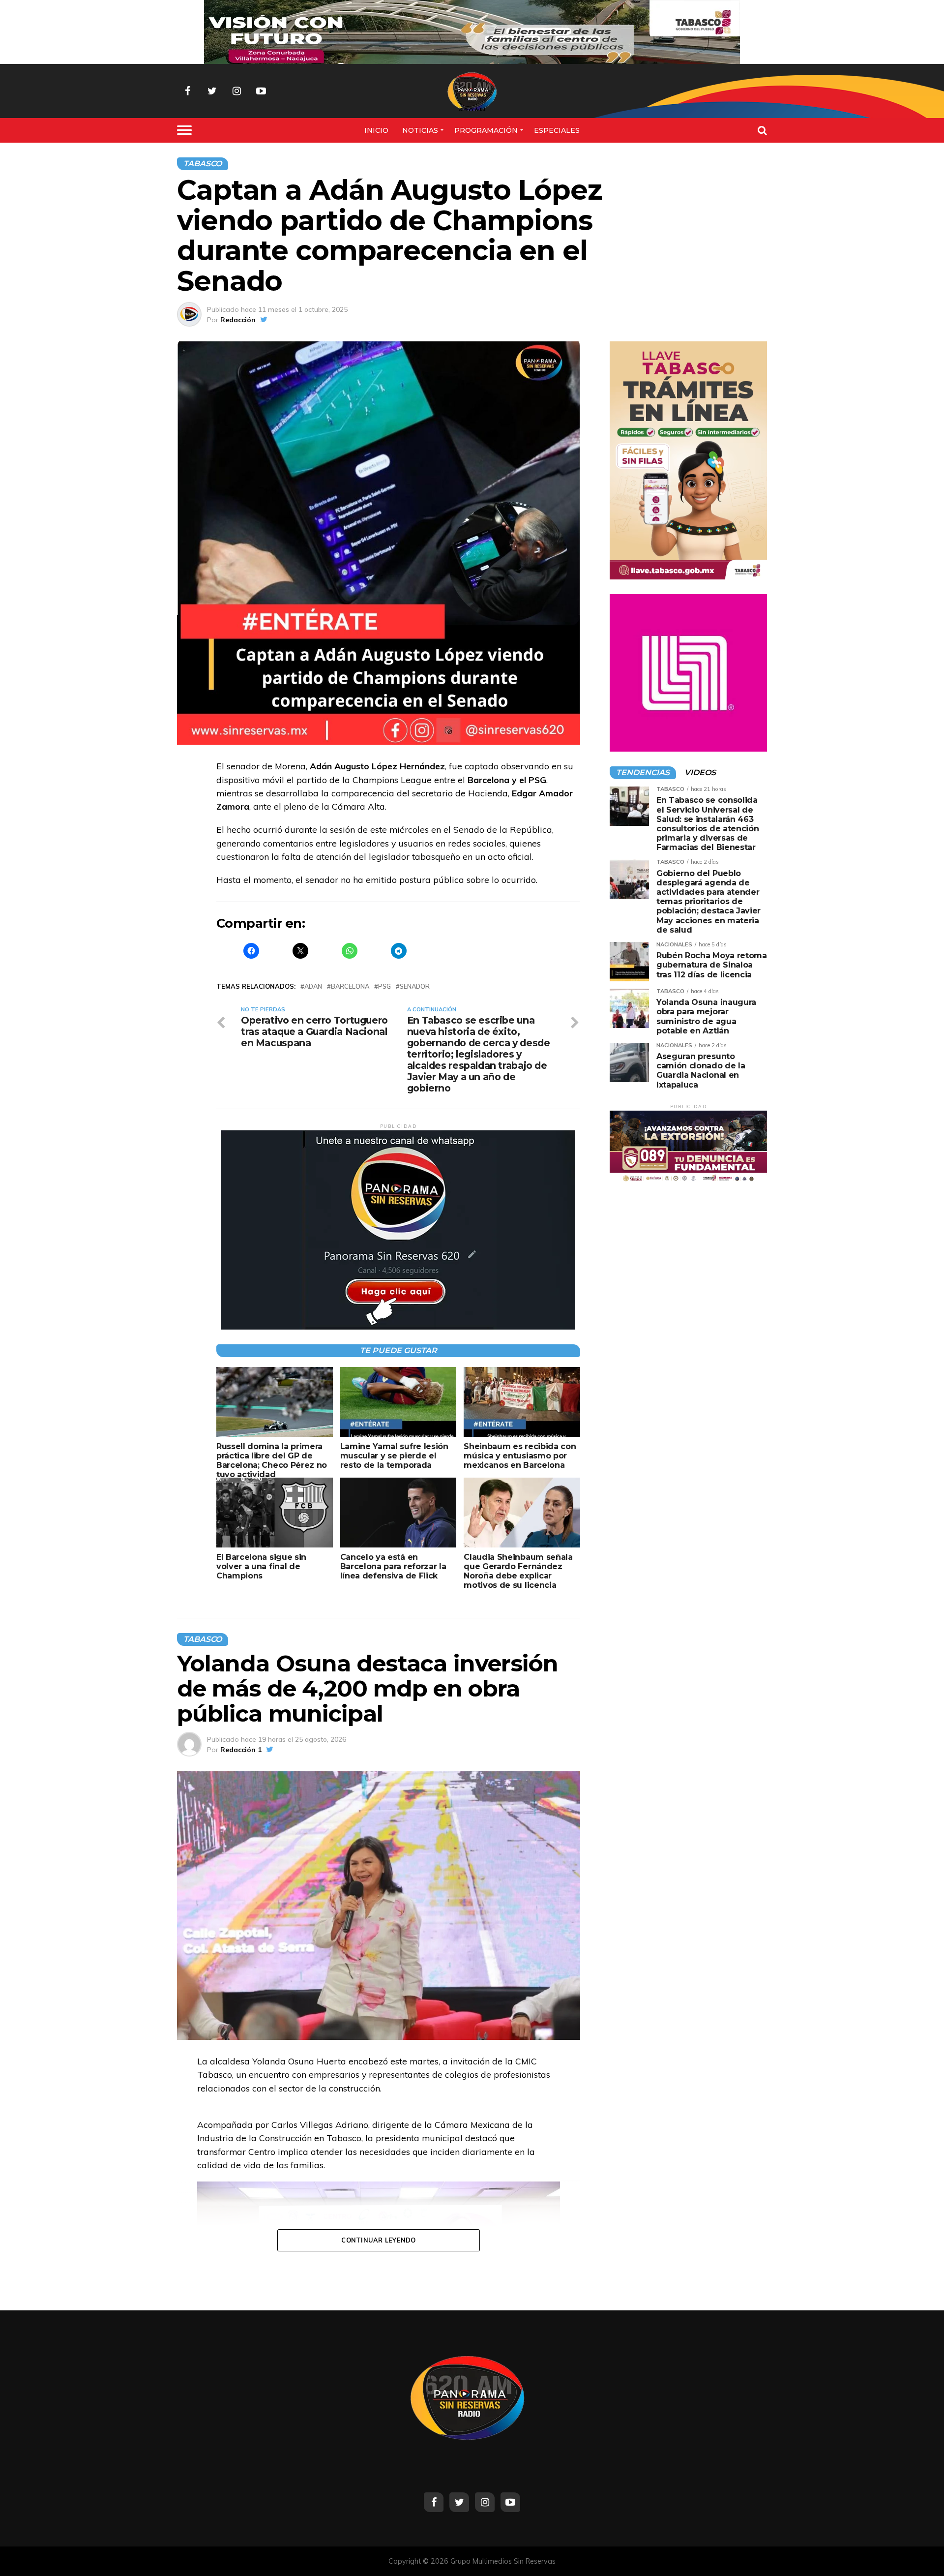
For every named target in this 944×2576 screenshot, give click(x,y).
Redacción (238, 320)
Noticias (420, 130)
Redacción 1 (241, 1750)
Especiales (557, 130)
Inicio (376, 130)
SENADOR (415, 986)
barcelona (350, 986)
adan (313, 986)
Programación (486, 130)
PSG (384, 986)
